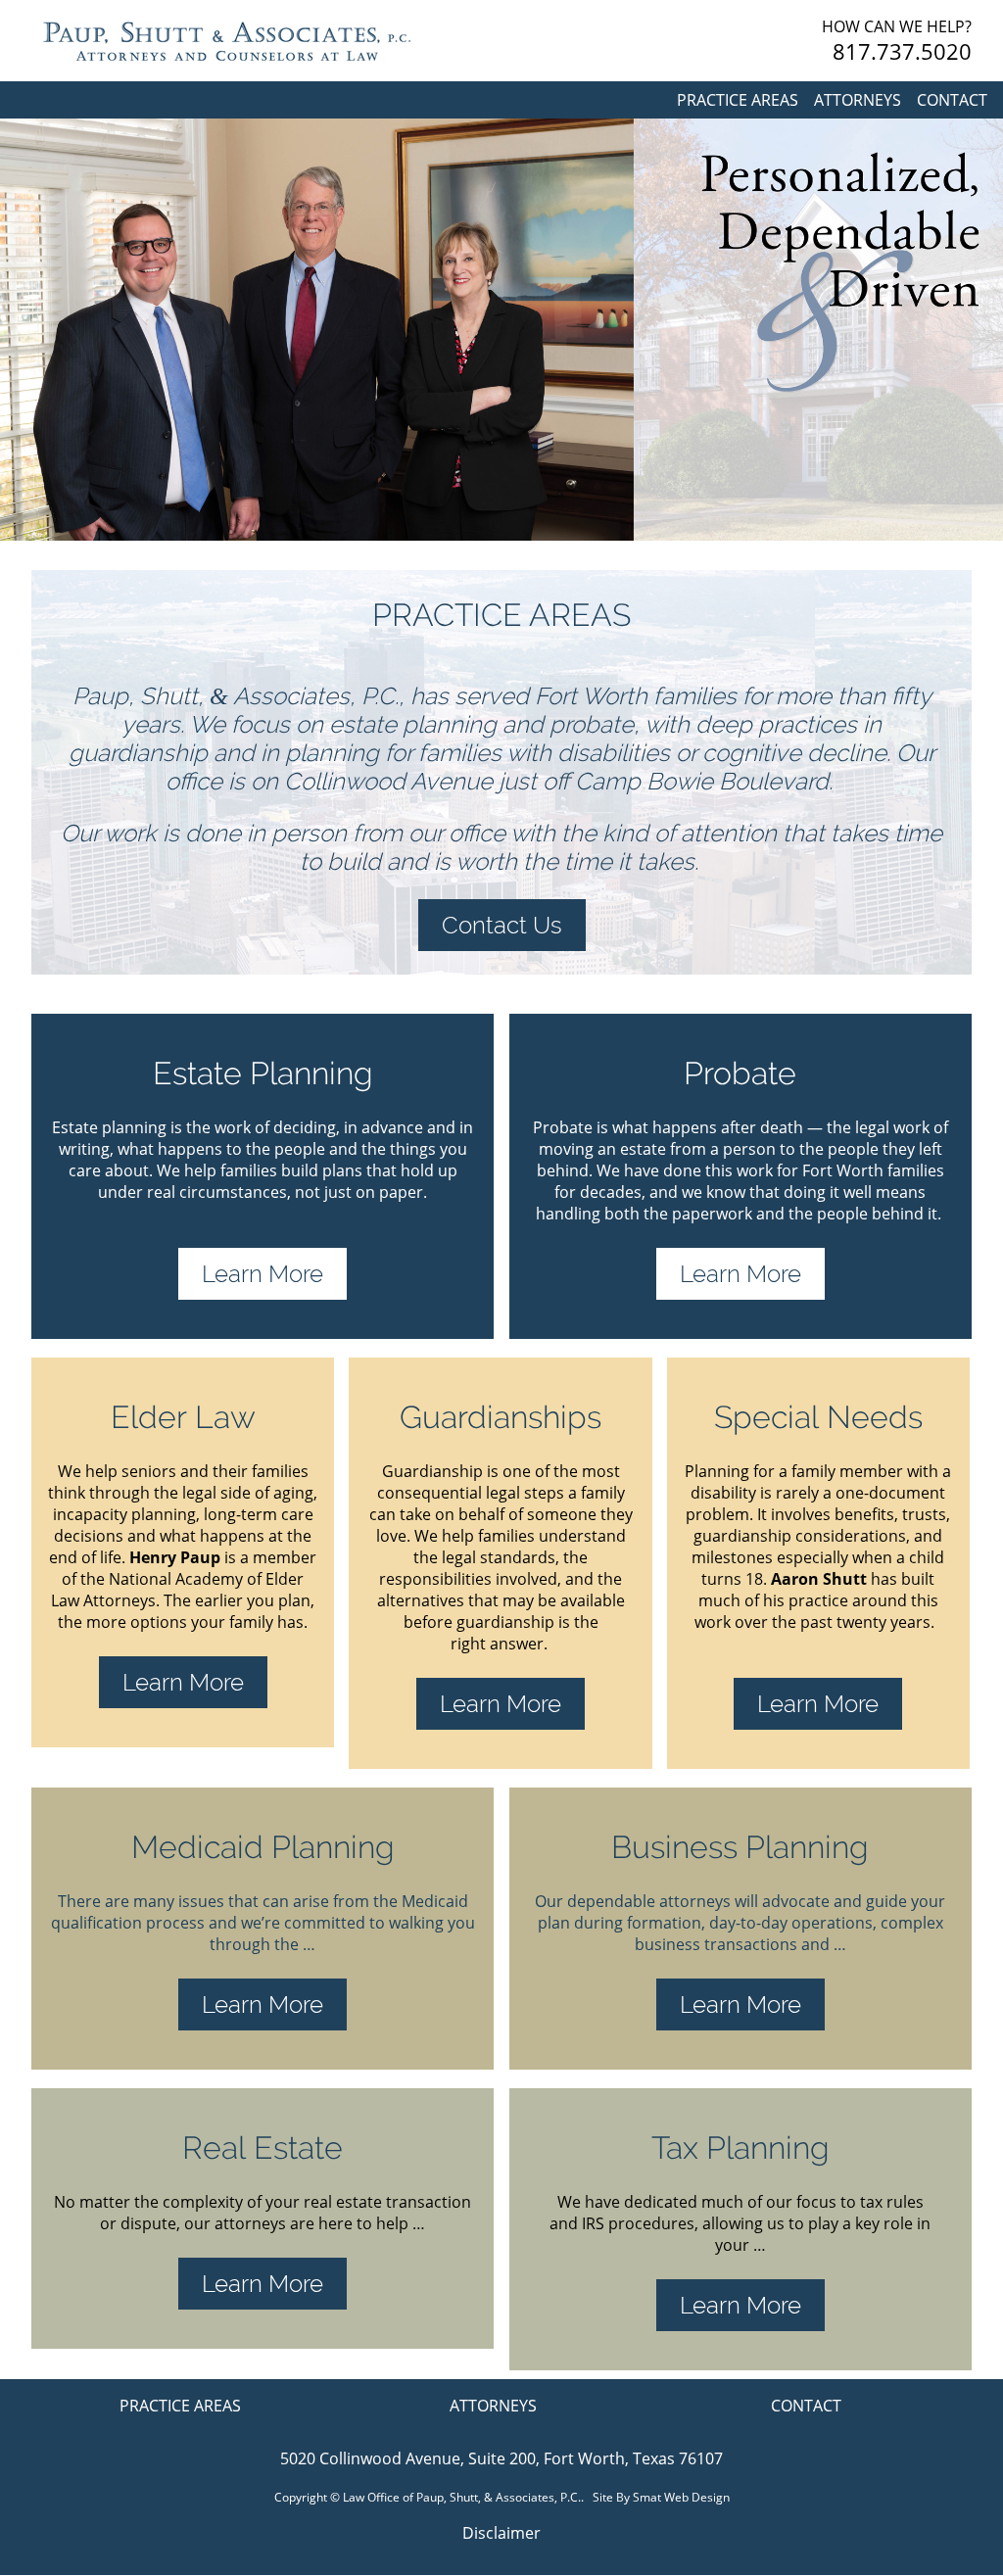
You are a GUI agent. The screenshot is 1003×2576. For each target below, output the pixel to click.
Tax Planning (740, 2147)
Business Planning (740, 1847)
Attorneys (858, 100)
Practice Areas (738, 100)
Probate (740, 1073)
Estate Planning (263, 1073)
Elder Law (183, 1417)
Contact (952, 100)
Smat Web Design (681, 2497)
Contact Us (502, 925)
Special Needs (818, 1417)
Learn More (263, 1274)
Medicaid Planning (263, 1847)
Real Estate (263, 2147)
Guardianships (501, 1417)
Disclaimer (501, 2533)
